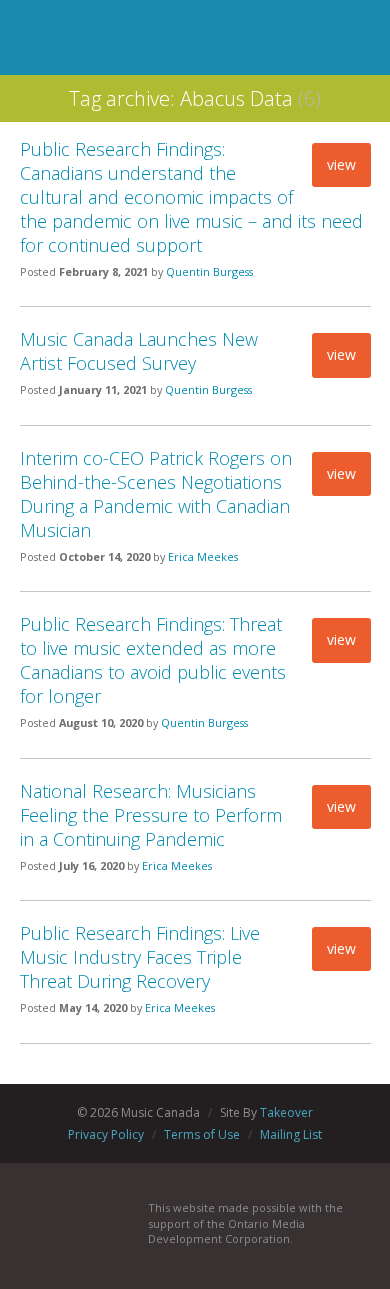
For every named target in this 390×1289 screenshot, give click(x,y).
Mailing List (291, 1134)
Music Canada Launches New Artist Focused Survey (139, 351)
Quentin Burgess (209, 271)
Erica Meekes (203, 556)
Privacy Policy (106, 1134)
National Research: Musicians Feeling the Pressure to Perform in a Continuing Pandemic (151, 815)
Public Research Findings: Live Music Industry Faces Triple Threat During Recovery (140, 957)
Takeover (286, 1112)
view (341, 164)
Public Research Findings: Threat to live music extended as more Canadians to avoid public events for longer (153, 660)
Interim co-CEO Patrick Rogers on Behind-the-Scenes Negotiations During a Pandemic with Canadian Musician (156, 494)
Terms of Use (202, 1134)
